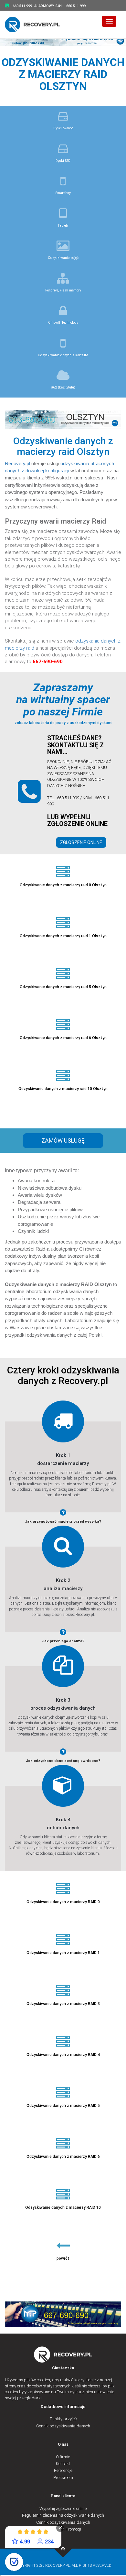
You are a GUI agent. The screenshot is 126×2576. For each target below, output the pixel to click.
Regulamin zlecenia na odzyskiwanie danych (63, 2515)
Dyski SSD (63, 161)
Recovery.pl (17, 463)
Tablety (63, 226)
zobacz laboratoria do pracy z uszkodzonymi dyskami (63, 723)
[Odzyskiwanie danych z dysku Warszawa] (36, 24)
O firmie (63, 2457)
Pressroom (63, 2478)
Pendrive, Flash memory (63, 290)
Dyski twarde (63, 128)
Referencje (63, 2470)
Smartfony (63, 193)
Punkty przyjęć (63, 2419)
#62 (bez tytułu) (63, 387)
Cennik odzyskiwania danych (63, 2426)
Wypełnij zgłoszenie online (63, 2508)
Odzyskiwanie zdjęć (63, 258)
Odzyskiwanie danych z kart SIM (63, 355)
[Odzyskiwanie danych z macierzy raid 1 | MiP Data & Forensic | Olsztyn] (63, 2549)
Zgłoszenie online (81, 842)
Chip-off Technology (63, 323)
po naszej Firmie (63, 712)
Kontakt (63, 2464)
